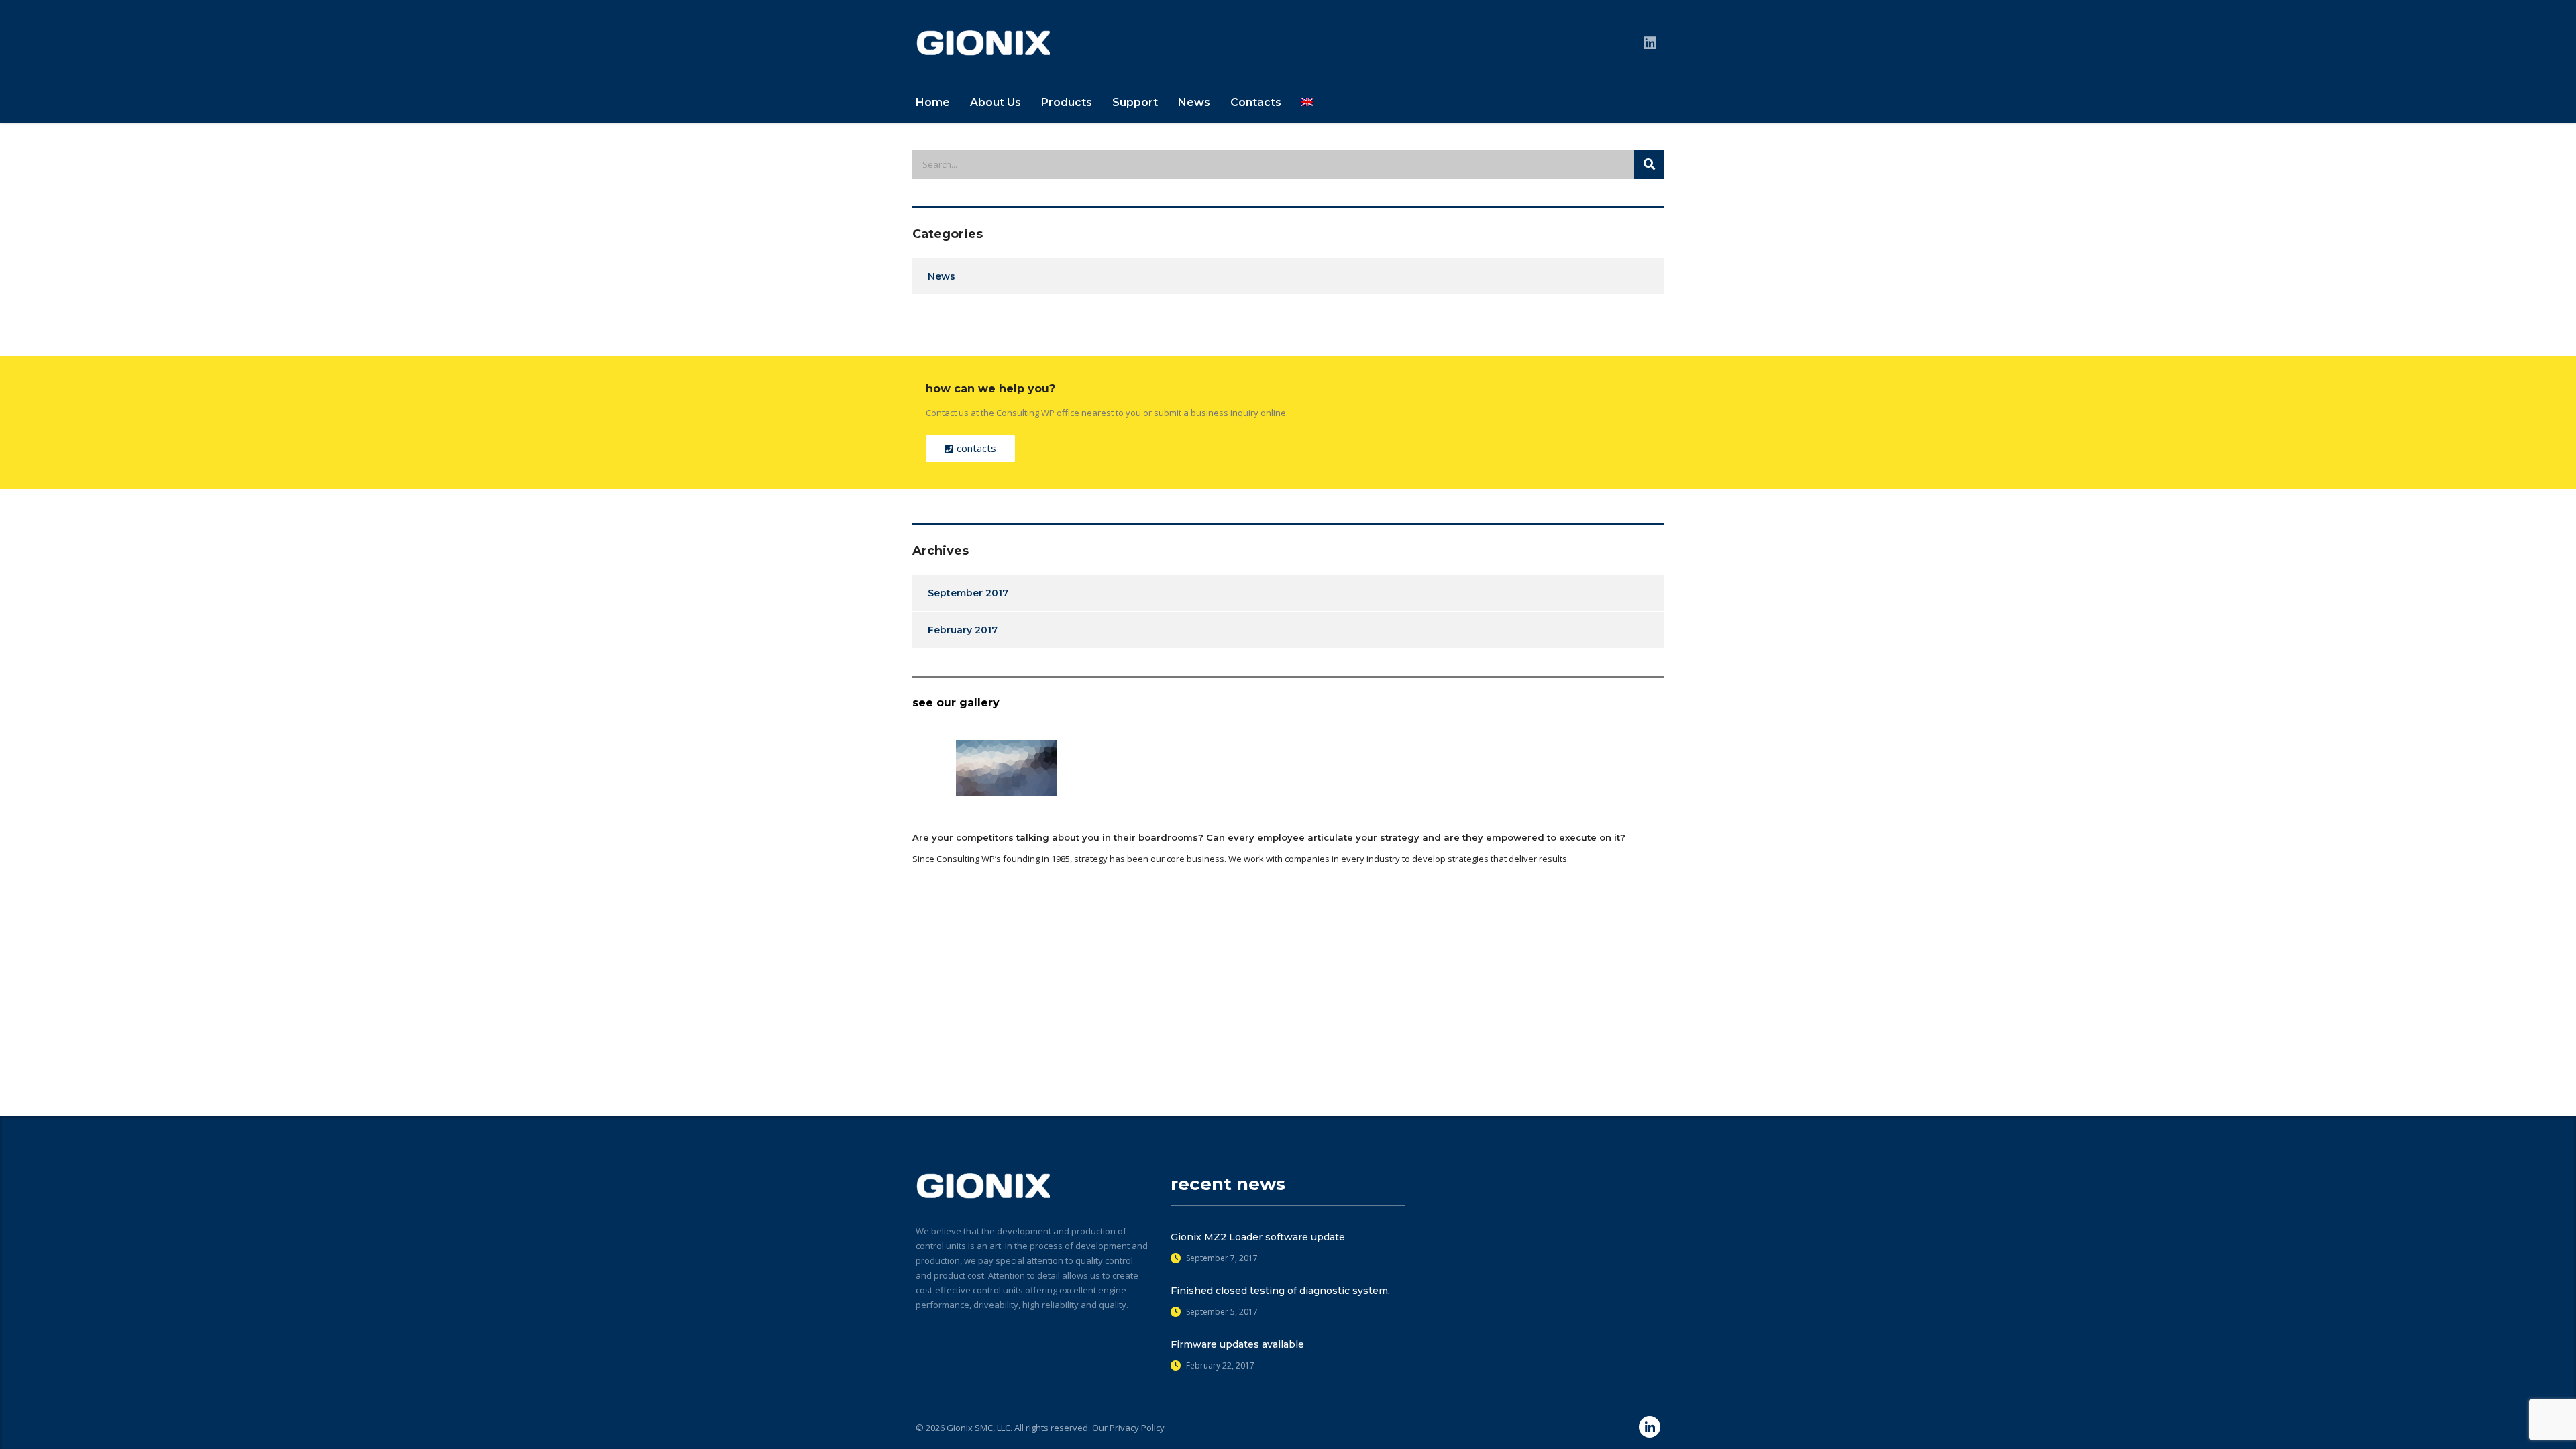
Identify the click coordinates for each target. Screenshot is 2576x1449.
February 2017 (963, 630)
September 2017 (968, 593)
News (1194, 102)
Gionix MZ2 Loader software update (1258, 1237)
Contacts (1256, 102)
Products (1067, 102)
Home (933, 102)
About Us (996, 102)
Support (1135, 102)
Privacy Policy (1137, 1428)
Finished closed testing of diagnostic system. (1280, 1291)
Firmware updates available (1237, 1344)
